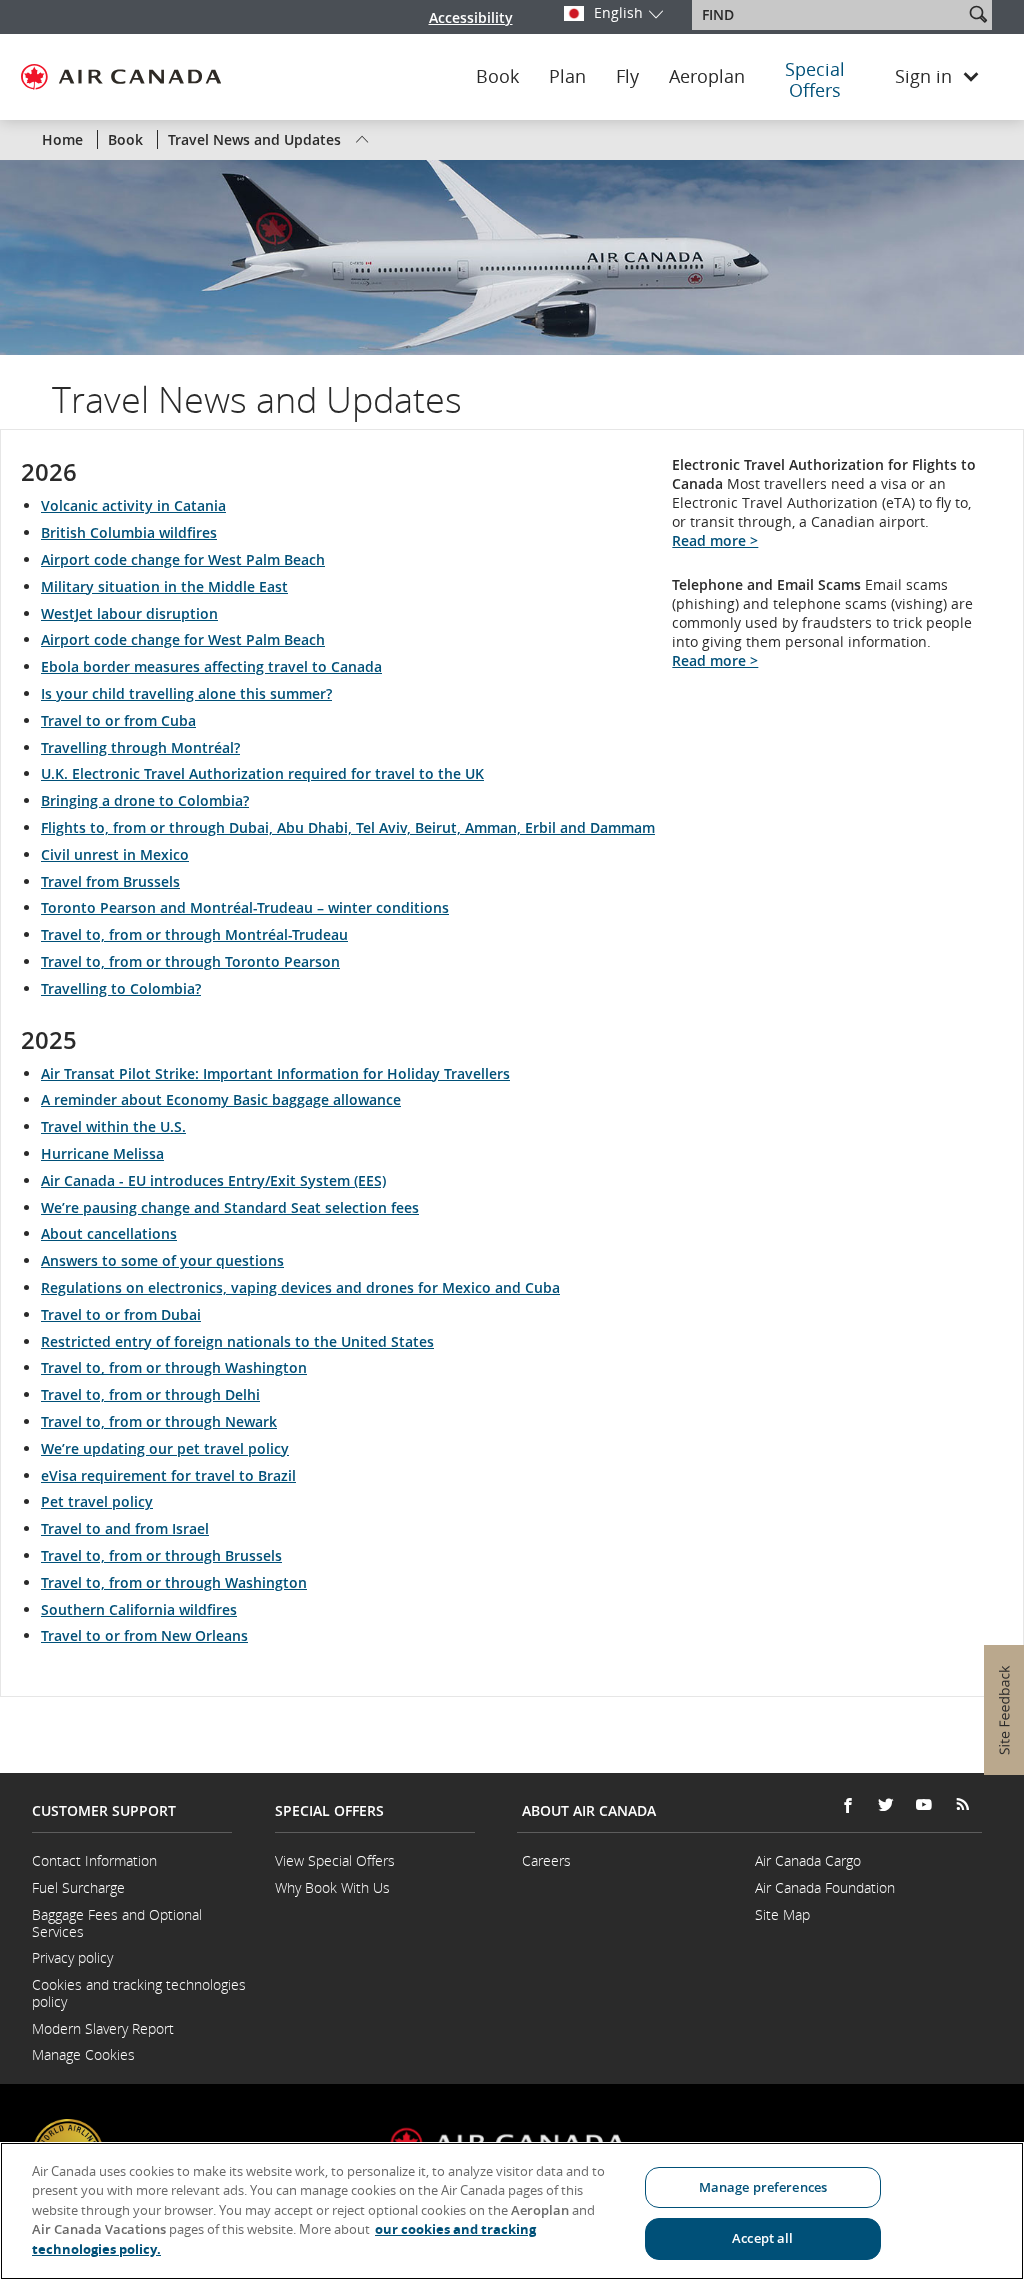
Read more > (715, 540)
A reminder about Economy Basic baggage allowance (221, 1099)
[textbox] (829, 15)
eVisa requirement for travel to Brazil (168, 1475)
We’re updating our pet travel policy (165, 1448)
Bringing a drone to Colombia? (145, 800)
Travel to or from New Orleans (144, 1635)
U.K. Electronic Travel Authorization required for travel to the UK (262, 773)
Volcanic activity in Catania (133, 505)
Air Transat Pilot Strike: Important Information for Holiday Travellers (275, 1073)
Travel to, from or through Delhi (150, 1394)
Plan (567, 77)
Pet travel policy (97, 1501)
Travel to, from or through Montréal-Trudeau (194, 934)
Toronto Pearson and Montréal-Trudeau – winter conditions (245, 907)
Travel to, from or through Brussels (161, 1555)
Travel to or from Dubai (121, 1314)
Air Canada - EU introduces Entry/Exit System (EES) (213, 1180)
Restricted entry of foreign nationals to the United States (237, 1341)
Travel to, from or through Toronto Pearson (190, 961)
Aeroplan (707, 77)
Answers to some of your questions (162, 1260)
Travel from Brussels (110, 881)
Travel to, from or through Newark (159, 1421)
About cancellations (109, 1233)
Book (497, 77)
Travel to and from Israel (125, 1528)
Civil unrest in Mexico (115, 854)
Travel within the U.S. (113, 1126)
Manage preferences (763, 2187)
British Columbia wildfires (129, 532)
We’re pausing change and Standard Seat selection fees (230, 1207)
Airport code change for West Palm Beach (183, 559)
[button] (978, 14)
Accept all (762, 2238)
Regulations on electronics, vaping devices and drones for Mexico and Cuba (300, 1287)
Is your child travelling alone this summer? (186, 693)
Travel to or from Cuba (118, 720)
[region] (512, 2211)
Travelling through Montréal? (140, 747)
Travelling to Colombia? (121, 988)
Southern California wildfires (139, 1609)
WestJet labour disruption (129, 613)
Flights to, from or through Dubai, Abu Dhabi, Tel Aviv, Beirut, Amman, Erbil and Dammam (348, 827)
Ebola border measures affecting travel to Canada (211, 666)
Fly (627, 77)
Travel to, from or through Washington (174, 1367)
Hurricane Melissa (102, 1153)
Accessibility (471, 17)
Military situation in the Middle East (164, 586)
